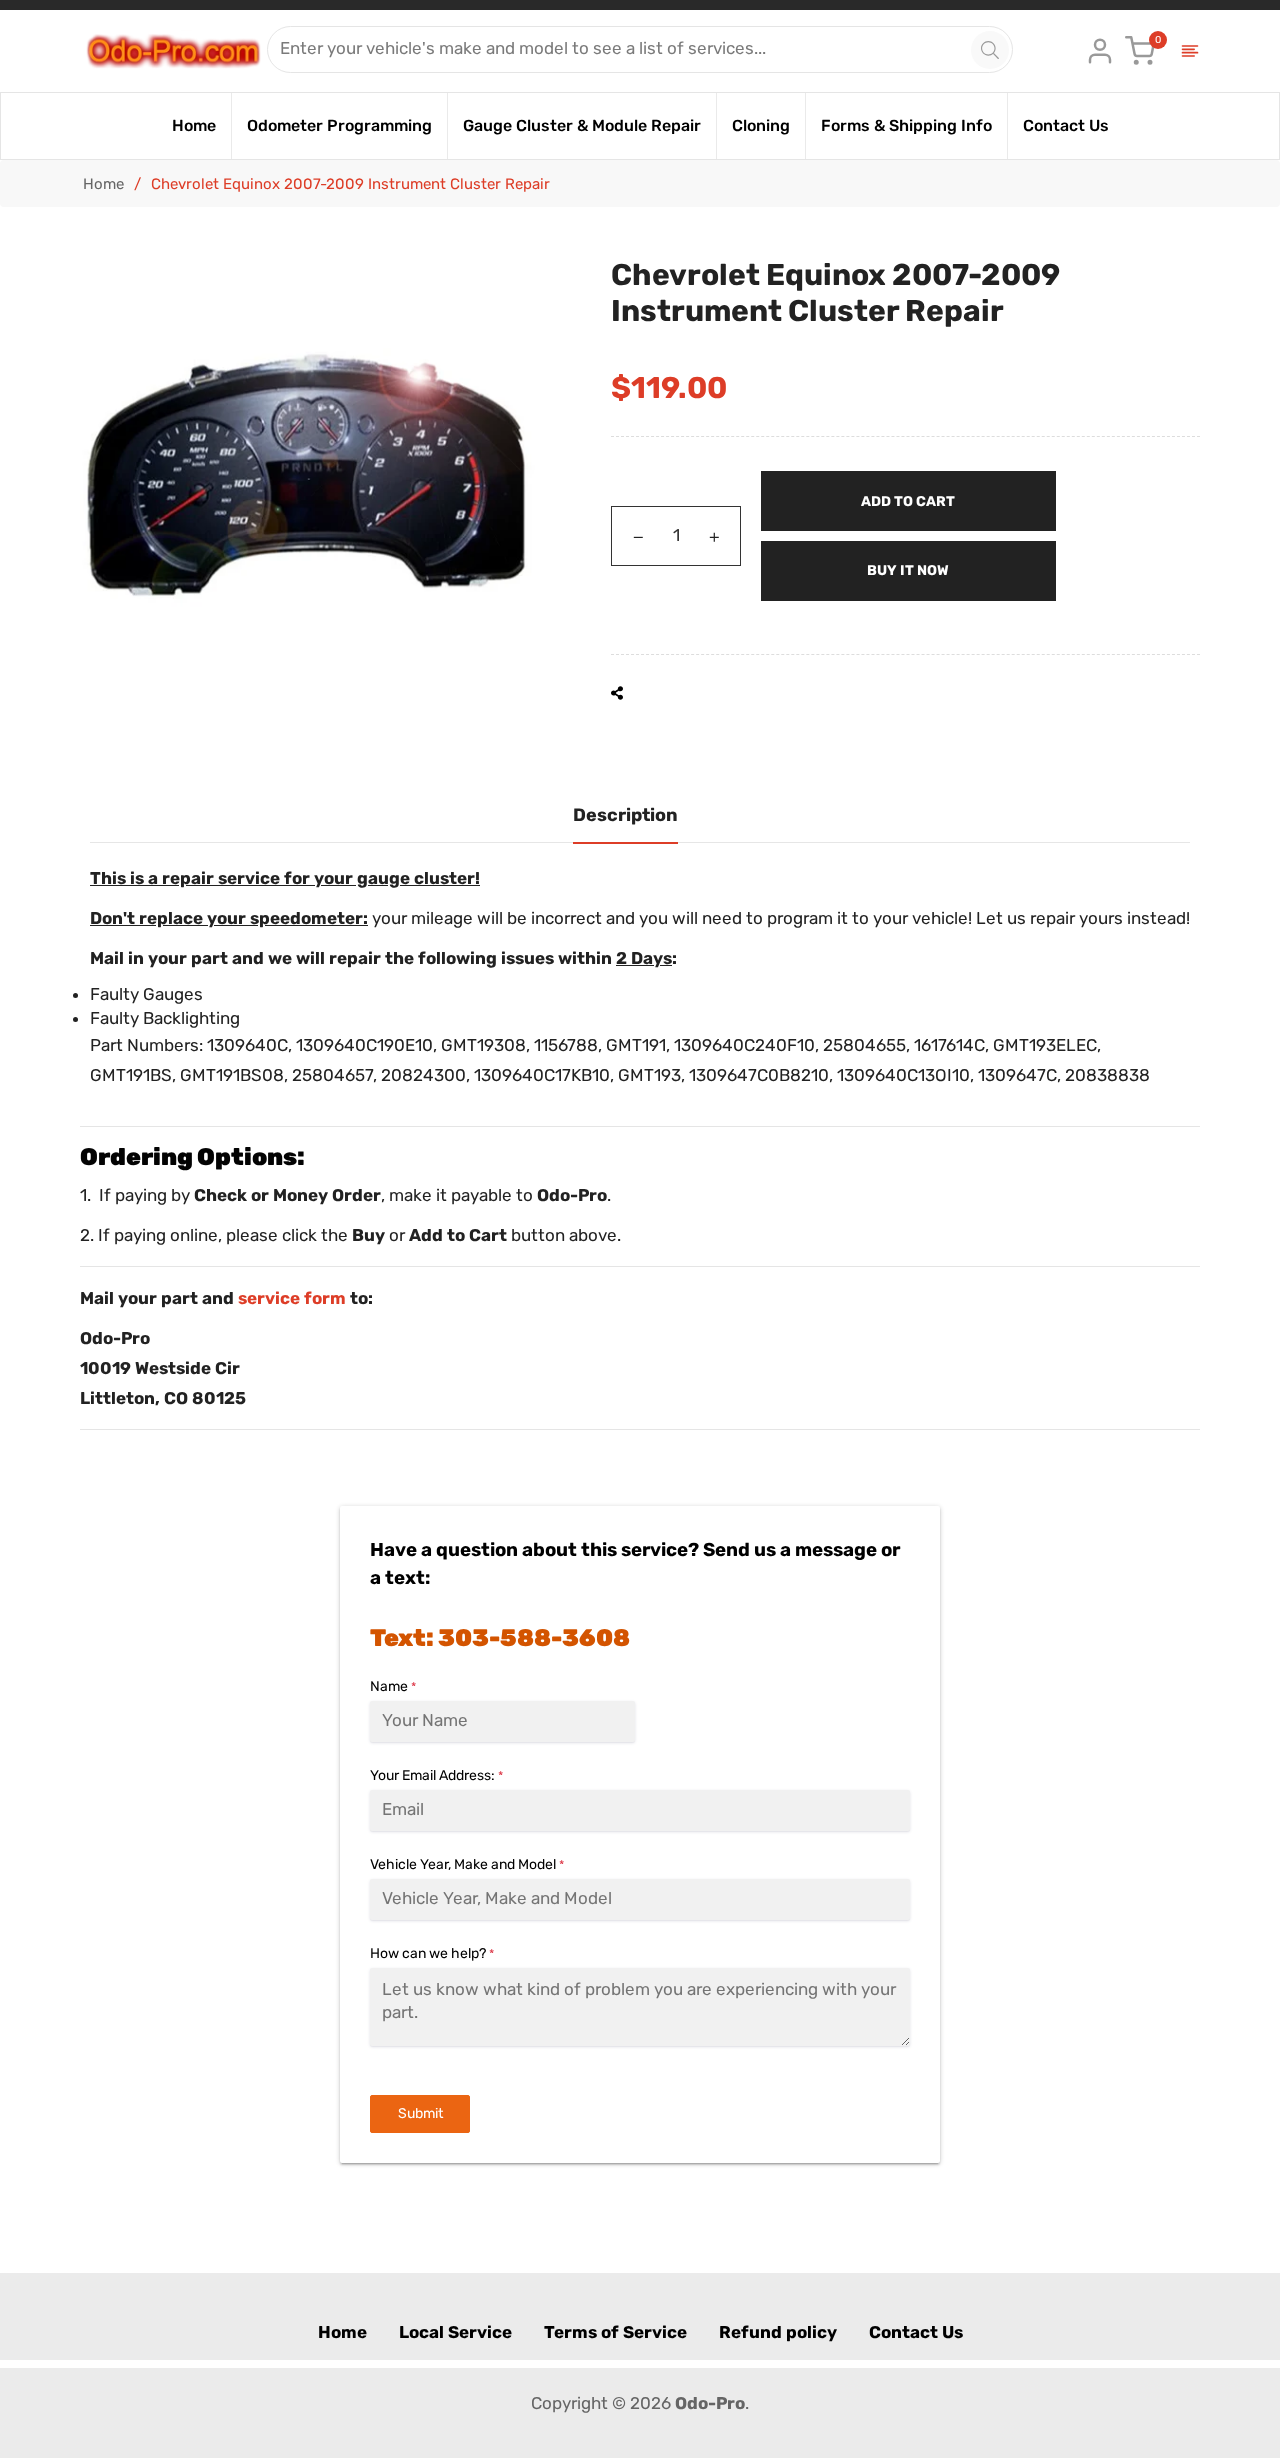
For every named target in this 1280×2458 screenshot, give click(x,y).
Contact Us (916, 2332)
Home (103, 184)
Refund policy (778, 2332)
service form (292, 1298)
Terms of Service (615, 2332)
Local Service (455, 2332)
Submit (420, 2113)
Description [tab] (625, 815)
